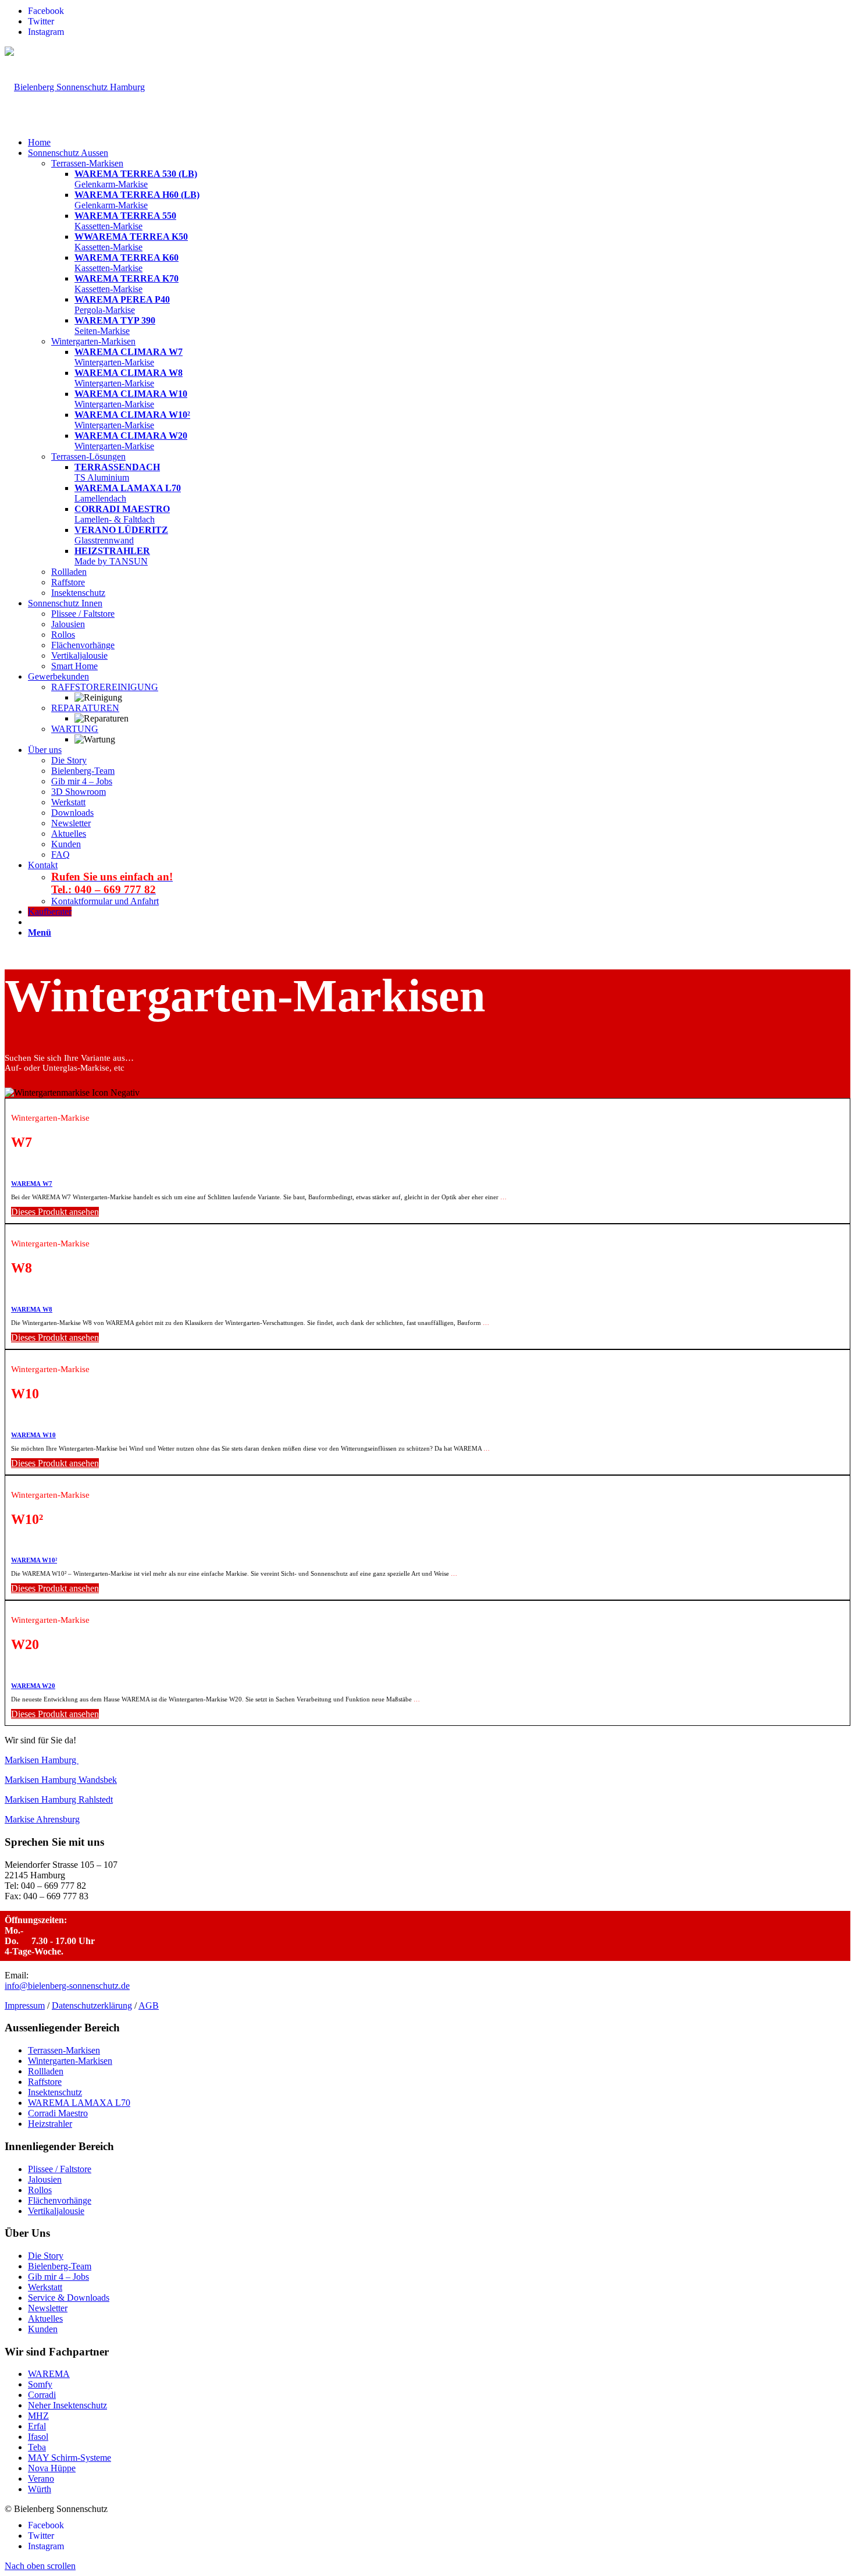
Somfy (40, 2384)
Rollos (40, 2190)
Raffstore (45, 2082)
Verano (41, 2479)
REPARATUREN (85, 708)
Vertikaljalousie (56, 2211)
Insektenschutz (55, 2092)
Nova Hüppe (52, 2468)
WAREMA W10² (34, 1560)
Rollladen (46, 2071)
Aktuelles (45, 2319)
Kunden (43, 2329)
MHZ (38, 2416)
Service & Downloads (69, 2298)
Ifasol (38, 2437)
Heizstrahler (50, 2124)
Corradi (42, 2395)
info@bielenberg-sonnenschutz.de (67, 1986)
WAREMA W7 (32, 1184)
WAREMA (49, 2374)
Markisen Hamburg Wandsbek (61, 1780)
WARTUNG (75, 729)
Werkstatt (45, 2287)
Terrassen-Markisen (64, 2050)
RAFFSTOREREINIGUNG (105, 687)
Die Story (46, 2256)
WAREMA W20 (33, 1686)
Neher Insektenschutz (67, 2405)
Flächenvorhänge (60, 2200)
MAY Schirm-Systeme (70, 2458)
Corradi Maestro (58, 2113)
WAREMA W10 (33, 1435)
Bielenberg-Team (60, 2266)
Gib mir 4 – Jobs (58, 2277)
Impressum (25, 2005)
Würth (40, 2489)
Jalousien (45, 2179)
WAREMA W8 (32, 1309)
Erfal (37, 2426)
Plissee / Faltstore (60, 2169)
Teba (37, 2447)
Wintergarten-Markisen (70, 2061)
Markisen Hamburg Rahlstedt (59, 1799)
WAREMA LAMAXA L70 (79, 2103)
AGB (149, 2005)
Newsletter (48, 2308)
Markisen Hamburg (42, 1760)
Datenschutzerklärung (92, 2005)
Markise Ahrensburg (42, 1819)
